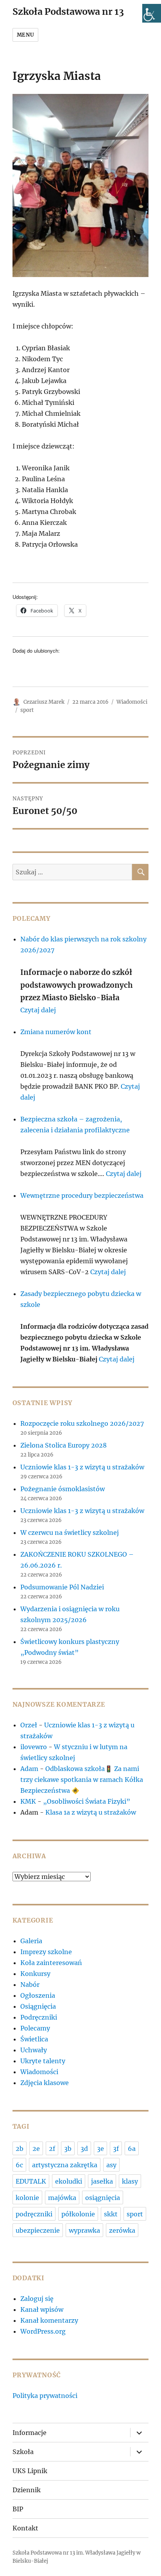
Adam (29, 1769)
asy (111, 2165)
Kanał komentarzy (49, 2320)
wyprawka (84, 2230)
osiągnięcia (103, 2198)
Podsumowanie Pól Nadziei (62, 1587)
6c (19, 2165)
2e (36, 2149)
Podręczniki (39, 2017)
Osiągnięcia (38, 2006)
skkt (111, 2214)
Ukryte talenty (43, 2061)
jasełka (102, 2181)
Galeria (31, 1941)
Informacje (30, 2433)
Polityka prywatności (45, 2396)
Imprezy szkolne (46, 1952)
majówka (62, 2198)
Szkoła (23, 2452)
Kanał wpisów (42, 2309)
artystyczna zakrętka (65, 2165)
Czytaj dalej (38, 1010)
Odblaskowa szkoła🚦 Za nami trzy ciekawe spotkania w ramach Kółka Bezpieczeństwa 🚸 (82, 1780)
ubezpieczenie (38, 2230)
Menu (25, 35)
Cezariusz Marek (44, 702)
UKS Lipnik (30, 2471)
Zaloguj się (37, 2299)
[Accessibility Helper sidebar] (152, 13)
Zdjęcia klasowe (45, 2083)
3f (116, 2149)
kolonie (27, 2198)
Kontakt (25, 2528)
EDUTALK (31, 2181)
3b (68, 2149)
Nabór (30, 1985)
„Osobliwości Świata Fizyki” (87, 1801)
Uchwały (34, 2050)
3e (100, 2149)
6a (132, 2149)
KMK (28, 1801)
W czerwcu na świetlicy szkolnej (70, 1533)
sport (27, 710)
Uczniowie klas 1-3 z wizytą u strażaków (83, 1467)
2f (52, 2149)
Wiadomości (132, 702)
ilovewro (34, 1747)
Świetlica (34, 2039)
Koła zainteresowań (51, 1963)
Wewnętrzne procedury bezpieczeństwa (82, 1195)
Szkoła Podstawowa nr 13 (68, 11)
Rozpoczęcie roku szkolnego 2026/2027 (82, 1423)
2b (20, 2149)
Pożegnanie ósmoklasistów (63, 1489)
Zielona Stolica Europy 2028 (64, 1445)
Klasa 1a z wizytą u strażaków (91, 1812)
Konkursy (35, 1974)
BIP (18, 2509)
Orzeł (29, 1725)
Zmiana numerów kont (56, 1032)
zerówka (122, 2230)
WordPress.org (43, 2331)
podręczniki (34, 2214)
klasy (130, 2181)
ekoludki (69, 2181)
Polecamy (35, 2028)
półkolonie (78, 2214)
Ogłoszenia (38, 1995)
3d (84, 2149)
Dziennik (27, 2490)
